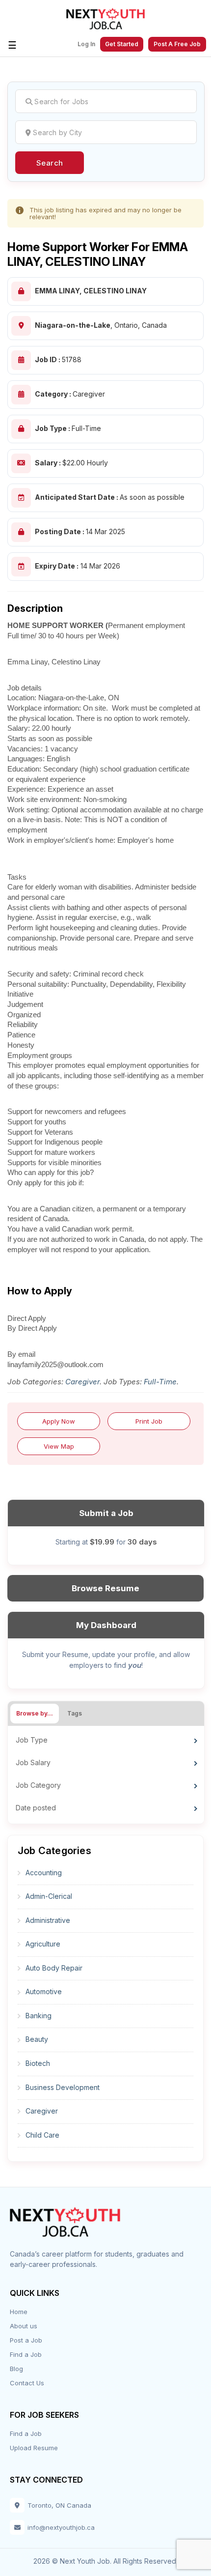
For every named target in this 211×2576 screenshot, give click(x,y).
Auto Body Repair (54, 1968)
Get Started (122, 44)
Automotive (44, 1991)
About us (24, 2326)
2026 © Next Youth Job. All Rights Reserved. (105, 2561)
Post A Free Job (177, 44)
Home (19, 2312)
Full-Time (160, 1382)
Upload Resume (34, 2448)
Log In (86, 44)
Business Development (63, 2087)
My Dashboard (106, 1625)
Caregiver (82, 1382)
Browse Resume (105, 1588)
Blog (16, 2369)
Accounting (44, 1873)
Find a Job (26, 2354)
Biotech (38, 2063)
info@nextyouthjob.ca (61, 2527)
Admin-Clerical (49, 1896)
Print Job (149, 1421)
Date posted (36, 1808)
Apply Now (59, 1421)
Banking (39, 2016)
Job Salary (33, 1762)
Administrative (48, 1920)
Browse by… (35, 1713)
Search (50, 163)
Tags (75, 1713)
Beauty (37, 2039)
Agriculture (43, 1944)
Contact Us (27, 2383)
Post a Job (26, 2340)
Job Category (38, 1785)
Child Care (42, 2135)
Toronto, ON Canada (59, 2505)
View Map (59, 1446)
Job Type (32, 1740)
